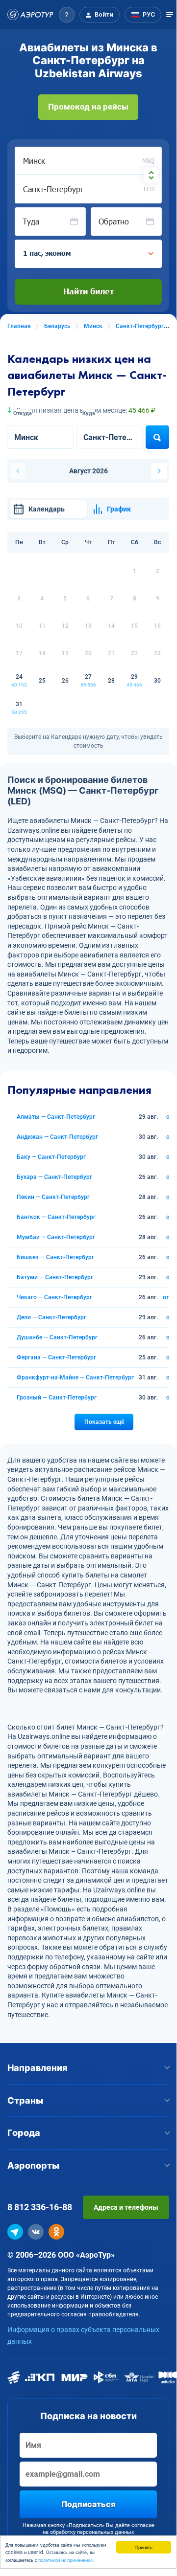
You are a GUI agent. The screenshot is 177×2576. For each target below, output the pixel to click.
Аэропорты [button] (33, 2165)
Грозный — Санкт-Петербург (57, 1398)
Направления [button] (38, 2068)
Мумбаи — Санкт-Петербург (56, 1237)
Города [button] (24, 2133)
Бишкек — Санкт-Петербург (55, 1257)
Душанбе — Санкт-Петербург (57, 1337)
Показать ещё (104, 1422)
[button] (67, 15)
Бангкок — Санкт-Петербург (56, 1217)
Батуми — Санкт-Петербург (55, 1277)
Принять (144, 2547)
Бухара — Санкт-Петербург (54, 1177)
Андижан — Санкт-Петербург (57, 1137)
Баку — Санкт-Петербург (51, 1157)
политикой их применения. (66, 2560)
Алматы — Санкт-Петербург (56, 1117)
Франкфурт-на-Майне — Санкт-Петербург (75, 1377)
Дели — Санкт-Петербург (51, 1317)
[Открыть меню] (170, 15)
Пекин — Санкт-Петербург (53, 1197)
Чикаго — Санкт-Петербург (54, 1297)
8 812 (40, 2207)
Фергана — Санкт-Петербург (56, 1357)
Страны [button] (25, 2100)
